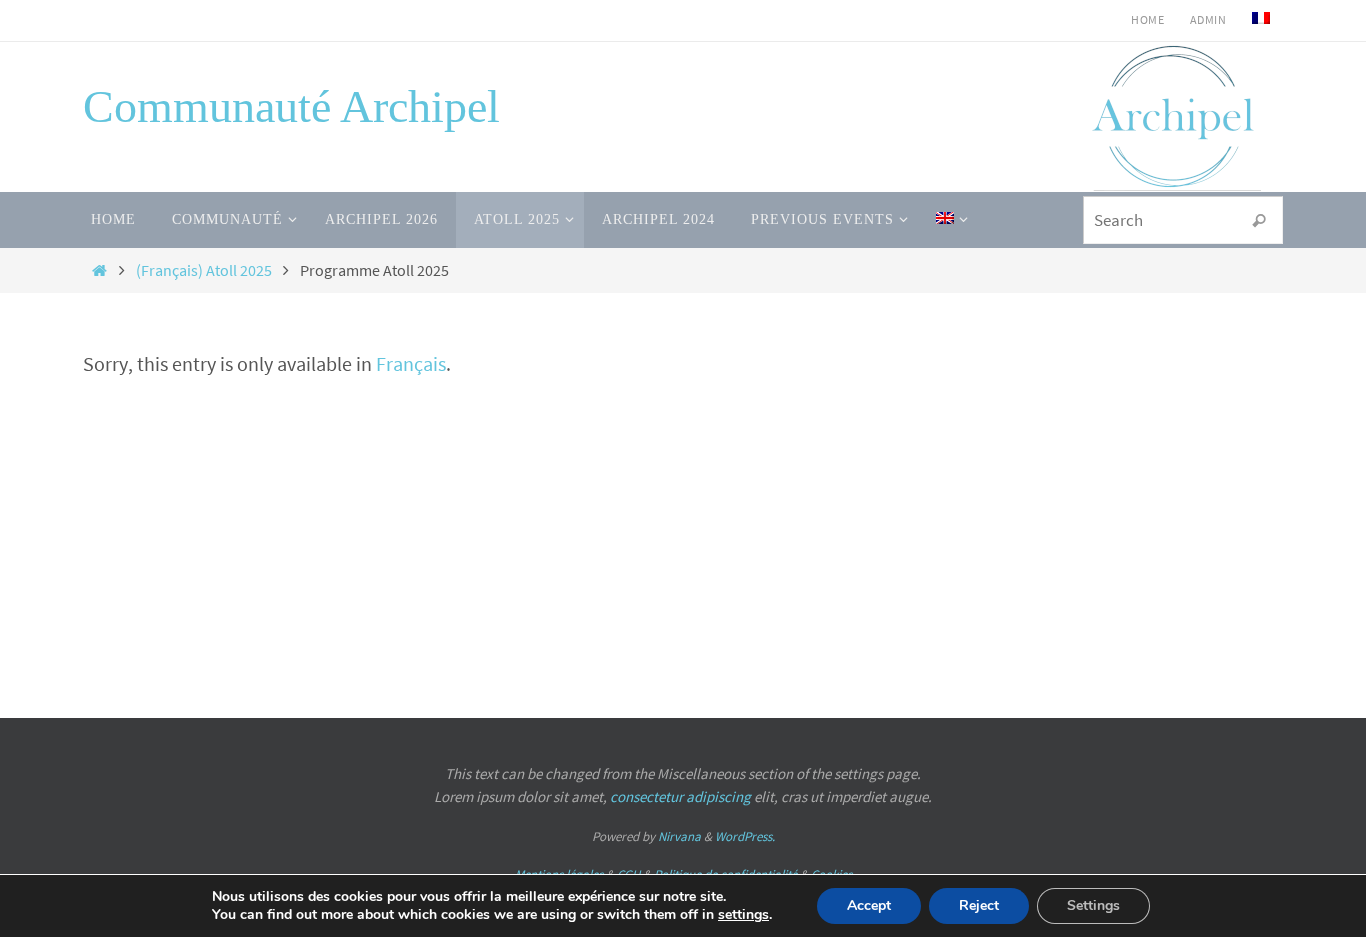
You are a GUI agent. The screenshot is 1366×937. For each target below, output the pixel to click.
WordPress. (745, 836)
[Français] (1261, 20)
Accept (869, 905)
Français (411, 363)
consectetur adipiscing (680, 796)
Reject (979, 905)
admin (1208, 19)
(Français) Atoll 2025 (204, 270)
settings (743, 915)
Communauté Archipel (291, 106)
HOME (1147, 19)
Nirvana (679, 836)
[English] (948, 220)
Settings (1093, 905)
